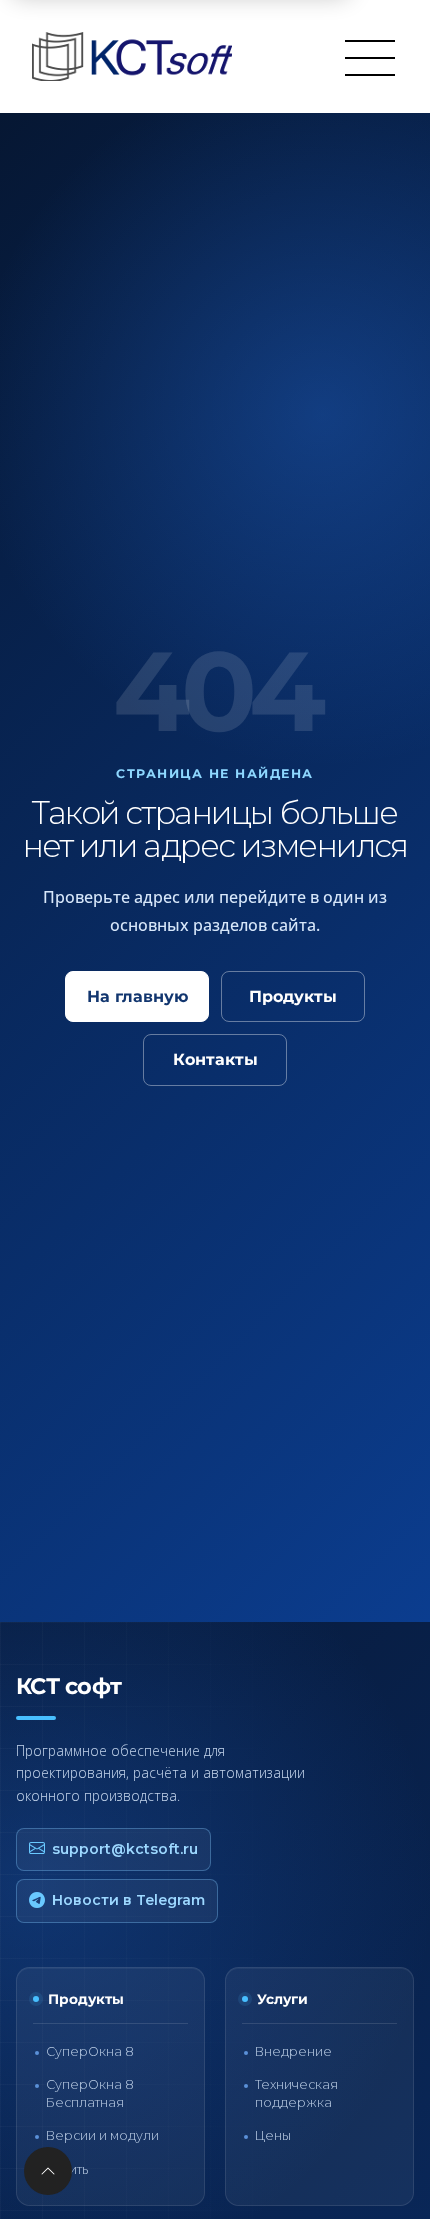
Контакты (215, 1059)
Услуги (282, 1999)
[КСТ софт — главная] (138, 56)
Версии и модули (102, 2135)
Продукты (293, 996)
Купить (67, 2169)
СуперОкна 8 (90, 2051)
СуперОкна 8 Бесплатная (90, 2093)
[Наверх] (48, 2171)
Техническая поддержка (296, 2093)
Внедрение (293, 2051)
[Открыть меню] (370, 57)
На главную (137, 996)
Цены (273, 2135)
